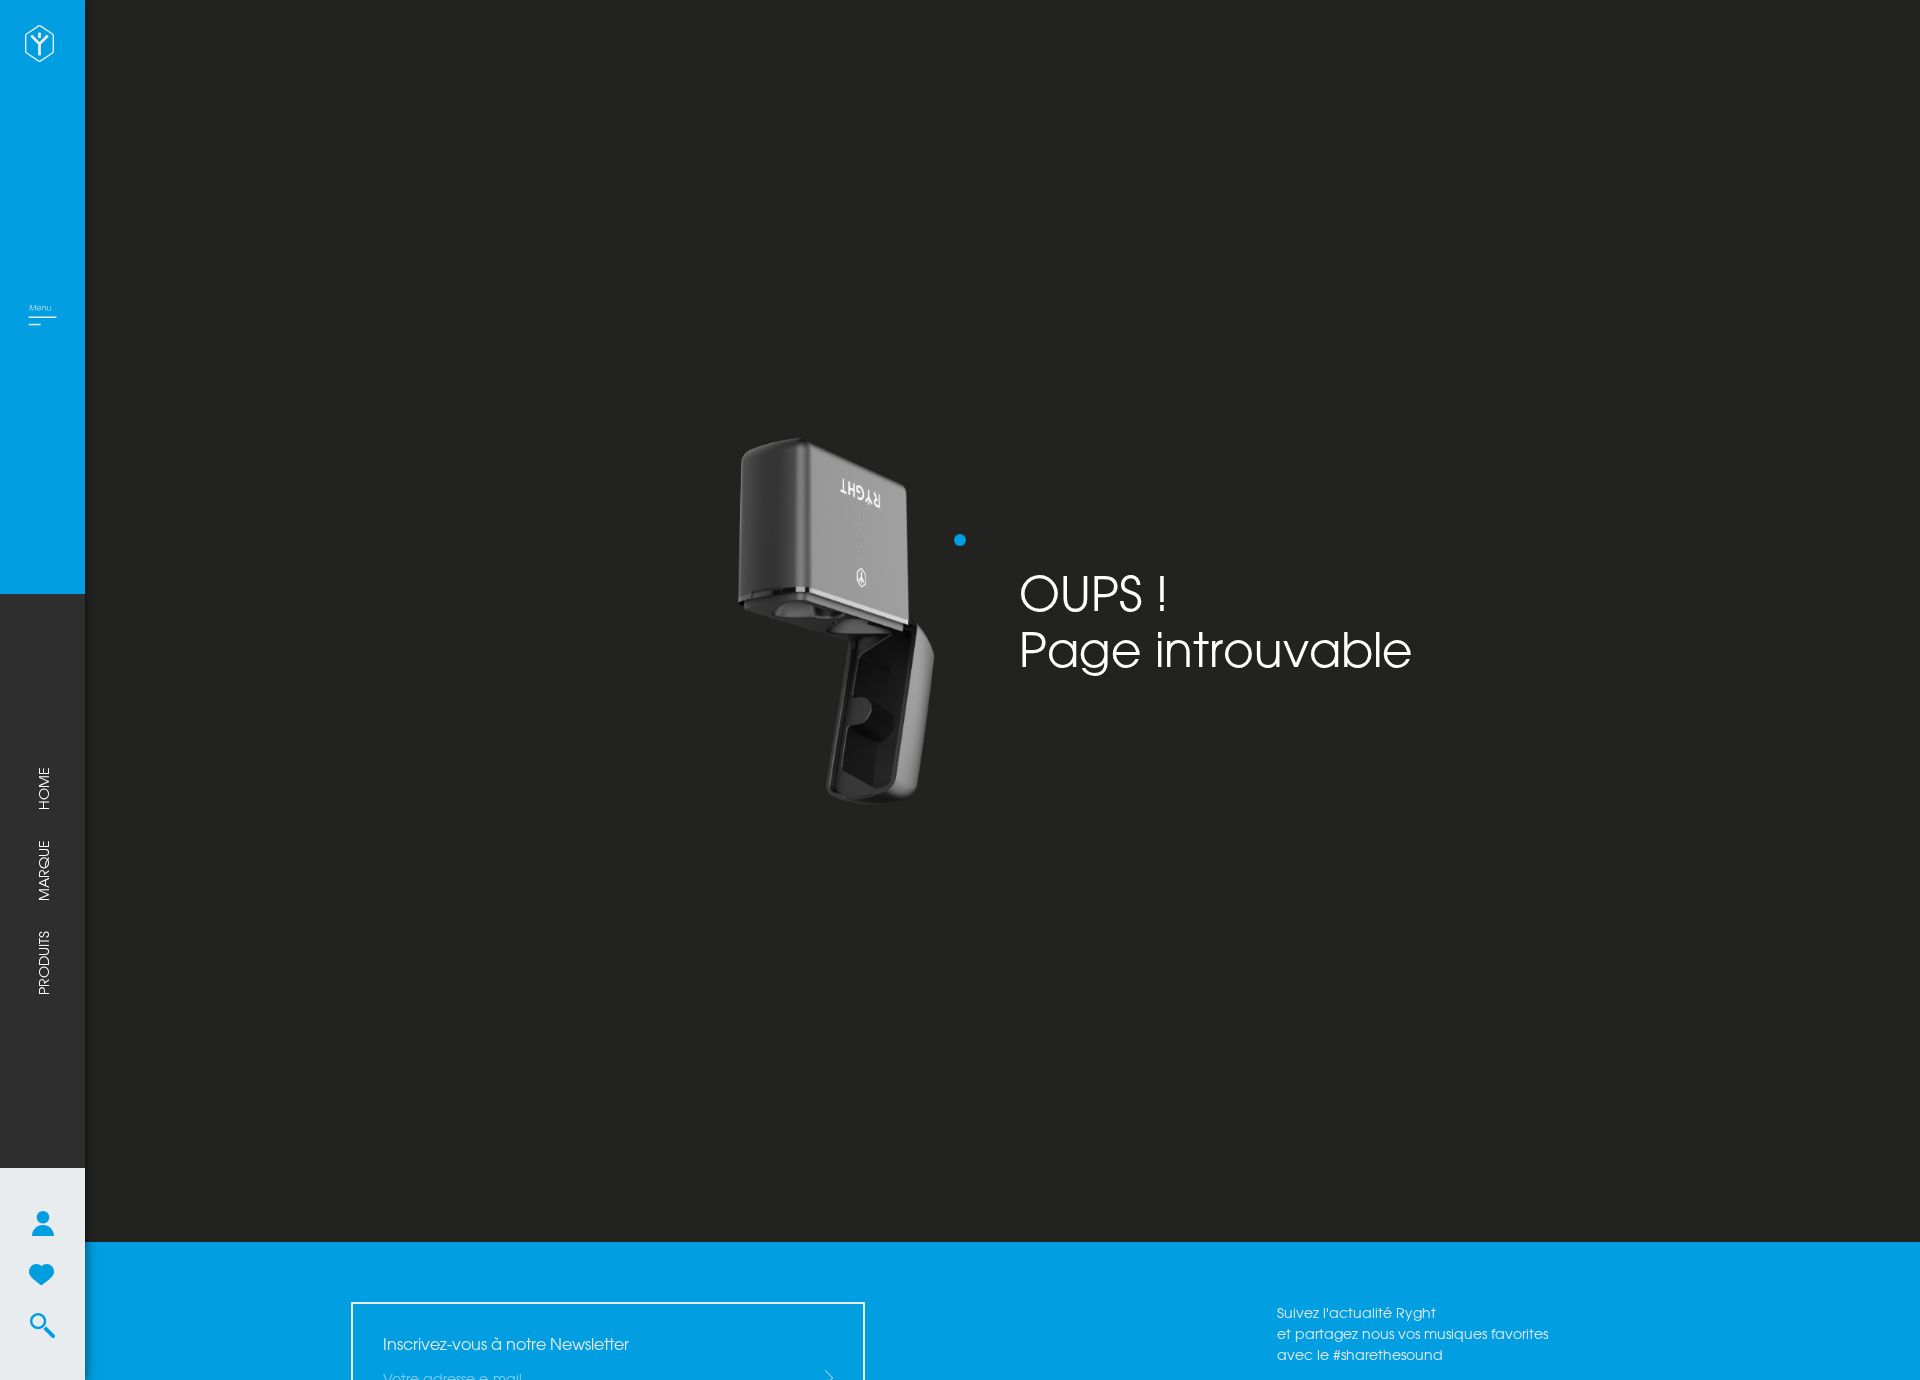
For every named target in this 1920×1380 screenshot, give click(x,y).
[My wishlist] (42, 1274)
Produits (43, 963)
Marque (43, 870)
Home (43, 788)
